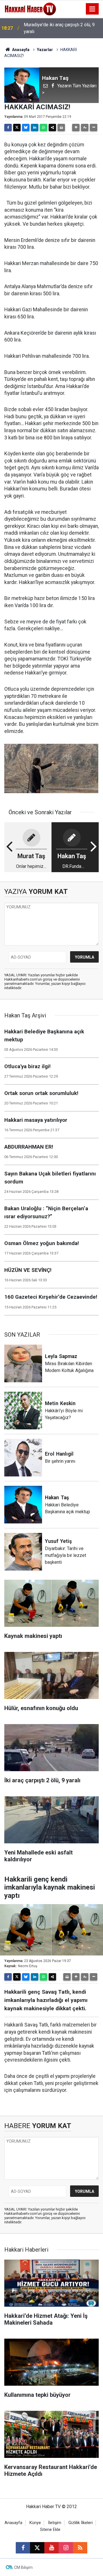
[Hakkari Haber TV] (30, 8)
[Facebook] (8, 128)
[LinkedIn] (35, 128)
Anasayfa (20, 50)
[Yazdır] (61, 128)
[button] (76, 128)
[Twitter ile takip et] (37, 2548)
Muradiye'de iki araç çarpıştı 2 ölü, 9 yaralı (59, 28)
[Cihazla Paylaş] (52, 128)
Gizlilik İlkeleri (81, 2523)
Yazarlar (45, 50)
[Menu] (92, 9)
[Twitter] (17, 128)
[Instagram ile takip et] (66, 2548)
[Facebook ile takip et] (23, 2548)
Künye (35, 2523)
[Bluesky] (26, 128)
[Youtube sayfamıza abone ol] (51, 2548)
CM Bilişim (23, 2567)
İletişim (55, 2523)
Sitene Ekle (50, 2530)
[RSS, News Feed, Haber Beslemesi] (80, 2548)
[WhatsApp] (43, 128)
